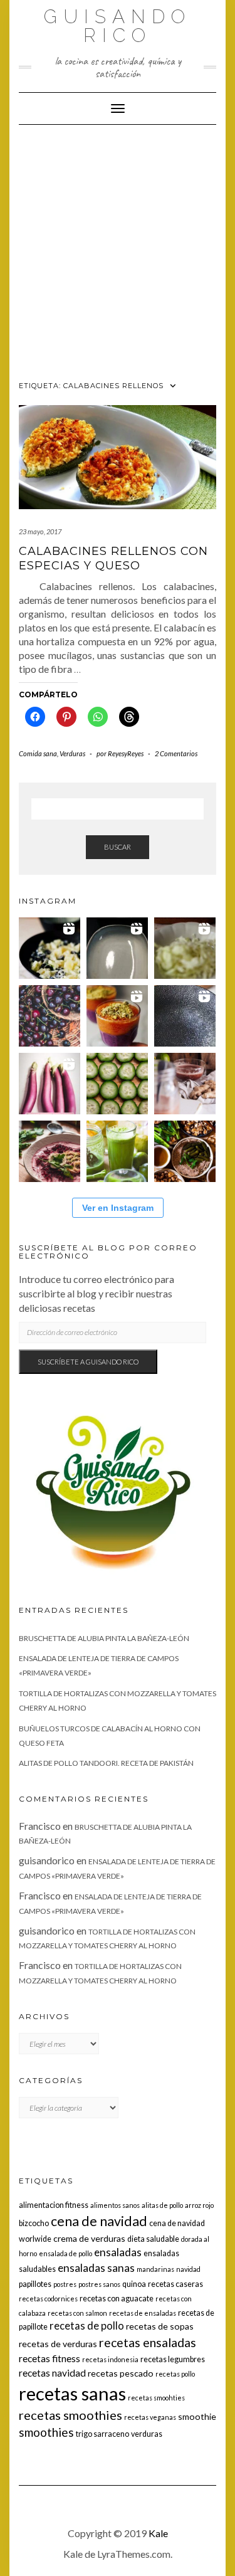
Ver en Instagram (118, 1208)
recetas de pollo (87, 2326)
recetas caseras (175, 2284)
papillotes (35, 2284)
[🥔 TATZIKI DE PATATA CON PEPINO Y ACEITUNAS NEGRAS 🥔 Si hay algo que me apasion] (50, 948)
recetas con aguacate (117, 2299)
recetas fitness (50, 2358)
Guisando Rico (118, 26)
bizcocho (34, 2223)
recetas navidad (52, 2373)
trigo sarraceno (102, 2434)
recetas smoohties (156, 2398)
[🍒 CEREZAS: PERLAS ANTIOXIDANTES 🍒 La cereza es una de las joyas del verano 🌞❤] (50, 1016)
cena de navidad (99, 2221)
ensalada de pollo (65, 2253)
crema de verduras (89, 2238)
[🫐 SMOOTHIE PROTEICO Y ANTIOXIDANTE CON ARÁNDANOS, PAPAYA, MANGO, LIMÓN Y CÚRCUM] (117, 1016)
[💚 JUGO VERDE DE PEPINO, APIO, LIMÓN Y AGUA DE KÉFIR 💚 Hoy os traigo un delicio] (117, 1151)
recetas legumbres (173, 2359)
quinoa (134, 2284)
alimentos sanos (115, 2205)
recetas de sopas (160, 2326)
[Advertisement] (118, 249)
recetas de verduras (58, 2344)
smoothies (46, 2432)
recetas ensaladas (148, 2342)
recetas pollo (175, 2374)
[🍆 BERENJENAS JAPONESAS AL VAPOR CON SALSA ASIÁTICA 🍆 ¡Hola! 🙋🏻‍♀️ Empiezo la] (50, 1084)
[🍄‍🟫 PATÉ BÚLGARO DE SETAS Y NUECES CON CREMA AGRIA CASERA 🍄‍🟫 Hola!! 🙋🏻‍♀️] (185, 1151)
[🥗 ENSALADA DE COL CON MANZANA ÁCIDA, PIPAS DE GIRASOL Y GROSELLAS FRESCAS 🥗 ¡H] (185, 948)
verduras (147, 2434)
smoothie (197, 2416)
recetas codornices (48, 2299)
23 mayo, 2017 (40, 531)
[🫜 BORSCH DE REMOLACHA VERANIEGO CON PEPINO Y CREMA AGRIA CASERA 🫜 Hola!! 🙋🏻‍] (50, 1151)
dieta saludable (153, 2239)
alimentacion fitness (54, 2205)
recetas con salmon (77, 2313)
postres (65, 2284)
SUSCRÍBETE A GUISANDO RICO (88, 1362)
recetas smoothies (70, 2415)
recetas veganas (150, 2417)
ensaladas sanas (96, 2268)
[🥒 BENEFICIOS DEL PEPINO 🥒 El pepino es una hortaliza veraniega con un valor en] (117, 1084)
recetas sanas (72, 2393)
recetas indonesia (110, 2359)
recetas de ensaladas (143, 2313)
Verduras (72, 753)
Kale (158, 2533)
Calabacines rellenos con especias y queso (113, 558)
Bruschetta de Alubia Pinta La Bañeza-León (104, 1638)
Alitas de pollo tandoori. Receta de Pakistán (106, 1763)
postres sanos (99, 2284)
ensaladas (118, 2252)
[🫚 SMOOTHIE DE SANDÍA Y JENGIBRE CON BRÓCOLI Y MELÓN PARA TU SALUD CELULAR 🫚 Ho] (185, 1084)
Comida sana (38, 753)
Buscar (118, 847)
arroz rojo (199, 2205)
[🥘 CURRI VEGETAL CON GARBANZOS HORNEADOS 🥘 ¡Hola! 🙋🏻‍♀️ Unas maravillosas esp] (117, 948)
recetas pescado (121, 2373)
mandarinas (155, 2269)
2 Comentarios (176, 753)
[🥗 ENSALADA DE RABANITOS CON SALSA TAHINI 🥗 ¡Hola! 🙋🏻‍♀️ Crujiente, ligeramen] (185, 1016)
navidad (188, 2269)
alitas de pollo (162, 2205)
